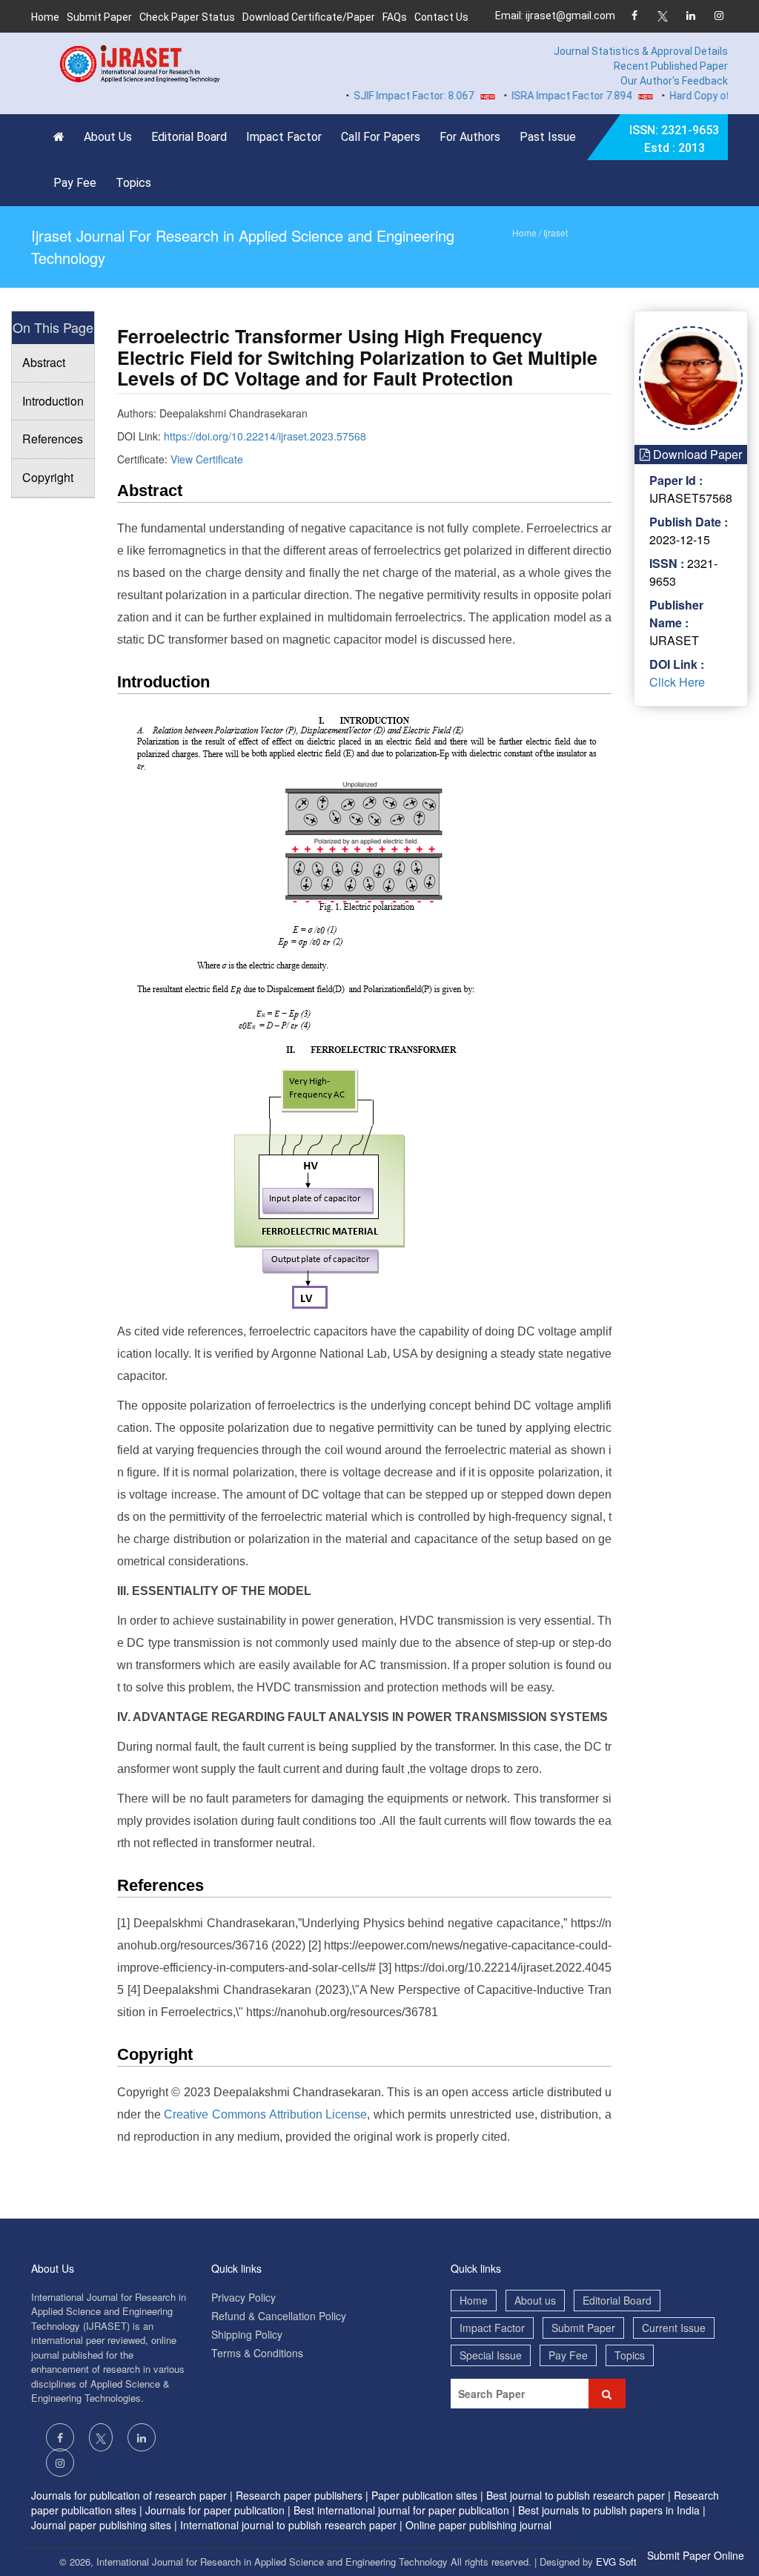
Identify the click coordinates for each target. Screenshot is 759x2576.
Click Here (677, 682)
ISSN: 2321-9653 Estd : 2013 (674, 139)
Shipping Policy (247, 2334)
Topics (133, 183)
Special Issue (491, 2355)
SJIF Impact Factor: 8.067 (388, 96)
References (53, 439)
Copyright (48, 477)
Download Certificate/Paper (309, 17)
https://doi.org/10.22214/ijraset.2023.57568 (265, 436)
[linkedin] (690, 17)
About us (535, 2300)
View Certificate (207, 459)
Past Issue (548, 137)
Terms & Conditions (257, 2353)
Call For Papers (381, 137)
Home (45, 17)
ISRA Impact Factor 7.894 (546, 96)
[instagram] (719, 17)
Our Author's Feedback (674, 81)
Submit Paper (99, 17)
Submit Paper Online (696, 2555)
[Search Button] (607, 2394)
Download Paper (696, 454)
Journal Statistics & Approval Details (641, 51)
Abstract (44, 362)
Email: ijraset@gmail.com (555, 16)
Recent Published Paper (671, 66)
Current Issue (674, 2328)
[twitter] (662, 17)
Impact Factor (284, 137)
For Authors (470, 137)
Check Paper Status (187, 17)
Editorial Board (189, 137)
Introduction (53, 401)
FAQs (395, 17)
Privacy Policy (243, 2297)
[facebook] (634, 17)
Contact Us (441, 17)
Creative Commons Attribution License (265, 2114)
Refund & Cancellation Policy (279, 2316)
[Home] (63, 137)
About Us (108, 137)
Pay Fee (75, 183)
